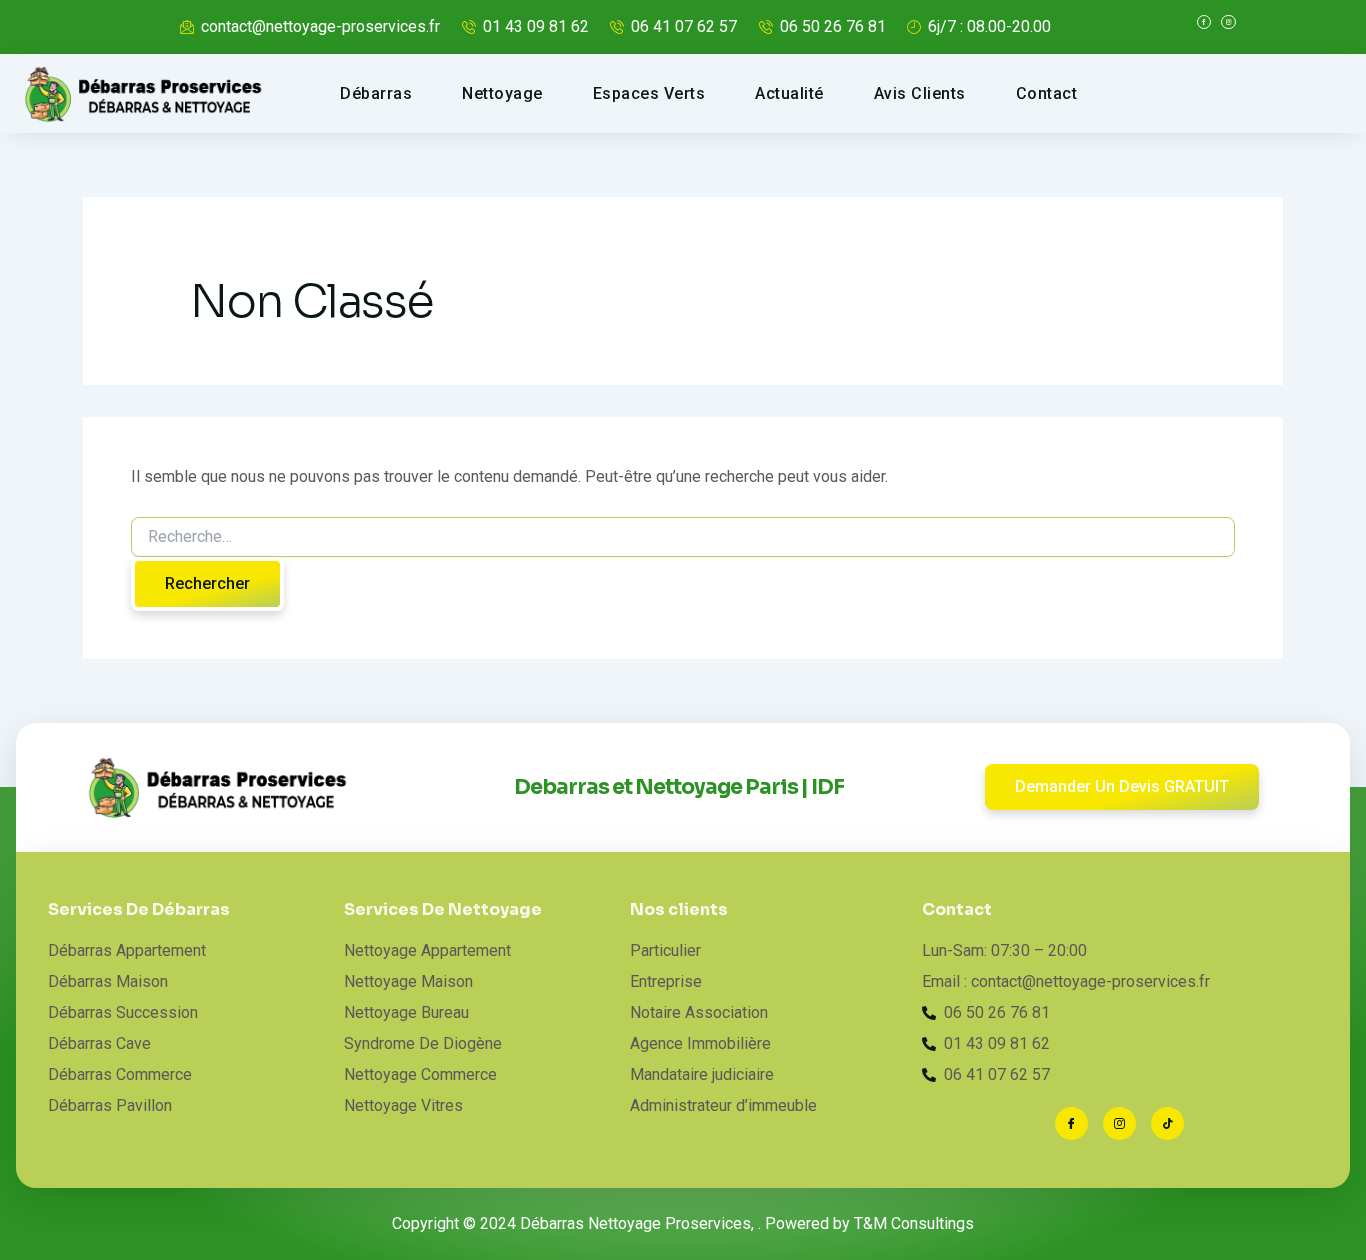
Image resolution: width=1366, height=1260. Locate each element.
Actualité (789, 93)
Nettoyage (502, 93)
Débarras (376, 93)
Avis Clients (920, 93)
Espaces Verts (649, 93)
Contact (1047, 93)
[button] (1122, 787)
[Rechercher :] (683, 537)
